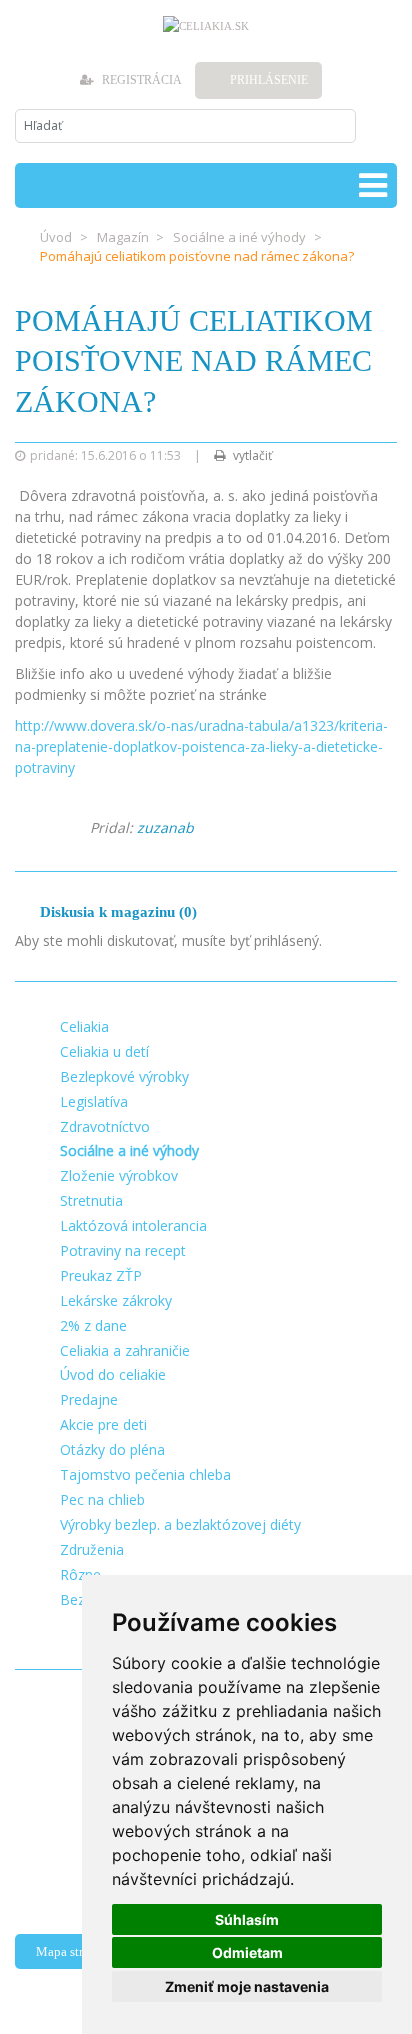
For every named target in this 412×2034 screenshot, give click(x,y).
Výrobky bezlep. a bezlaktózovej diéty (180, 1524)
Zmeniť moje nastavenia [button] (247, 1986)
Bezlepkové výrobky (124, 1076)
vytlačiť (251, 455)
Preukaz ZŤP (101, 1275)
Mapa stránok (73, 1951)
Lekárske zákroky (116, 1300)
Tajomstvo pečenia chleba (145, 1474)
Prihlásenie (269, 80)
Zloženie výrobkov (119, 1175)
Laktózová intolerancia (133, 1225)
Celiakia (84, 1026)
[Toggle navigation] (373, 185)
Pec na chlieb (102, 1499)
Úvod (56, 237)
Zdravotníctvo (105, 1126)
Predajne (89, 1399)
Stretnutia (91, 1200)
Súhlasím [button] (247, 1919)
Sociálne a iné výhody (239, 237)
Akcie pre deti (103, 1424)
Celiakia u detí (104, 1051)
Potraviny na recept (123, 1250)
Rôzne (80, 1574)
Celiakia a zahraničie (125, 1350)
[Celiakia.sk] (206, 26)
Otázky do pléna (112, 1449)
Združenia (92, 1549)
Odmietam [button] (247, 1952)
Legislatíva (94, 1101)
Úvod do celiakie (113, 1374)
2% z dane (93, 1325)
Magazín (123, 237)
